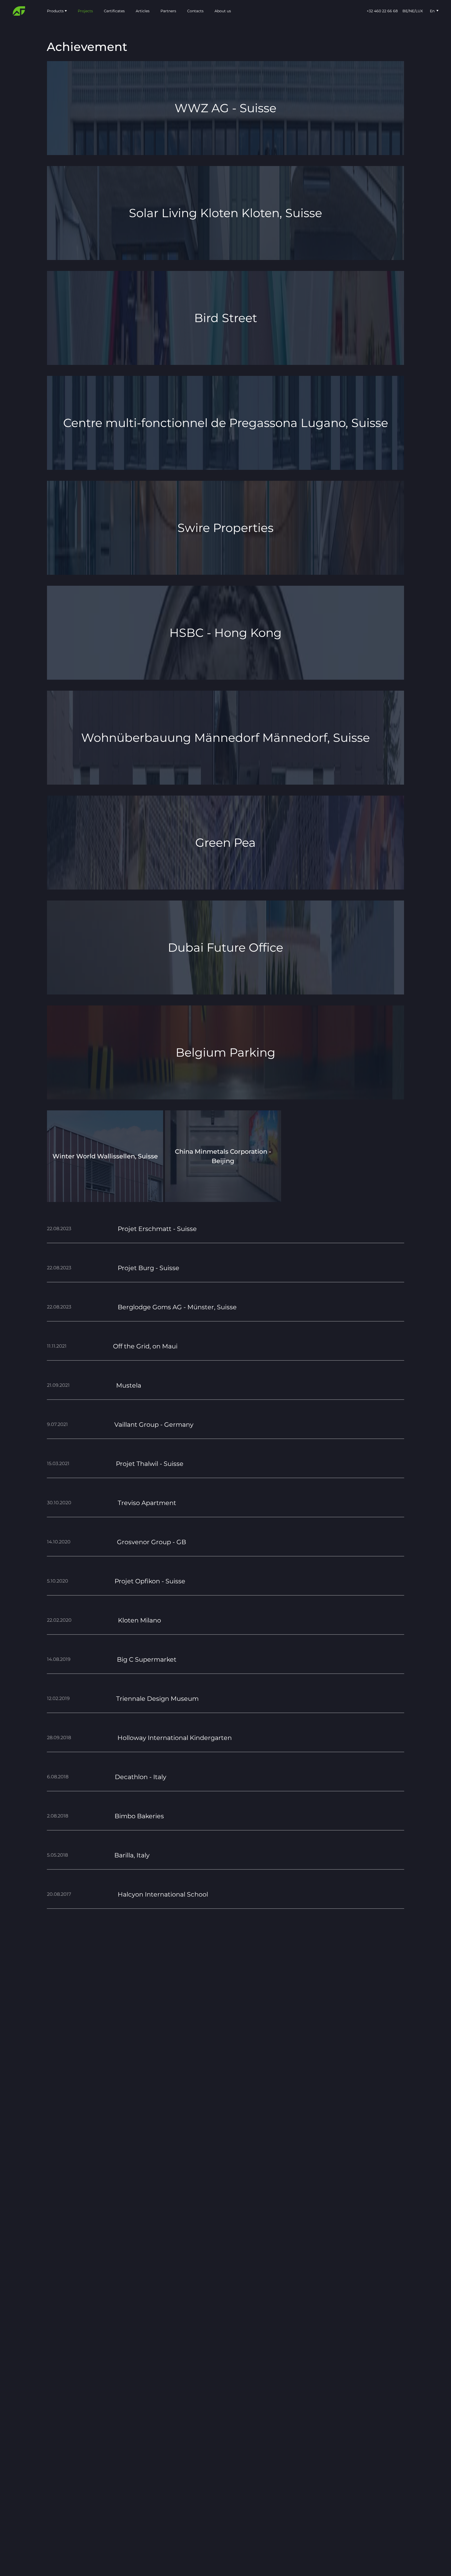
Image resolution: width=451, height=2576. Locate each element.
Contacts (195, 11)
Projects (85, 11)
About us (223, 11)
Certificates (114, 11)
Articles (143, 11)
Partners (168, 11)
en (432, 11)
